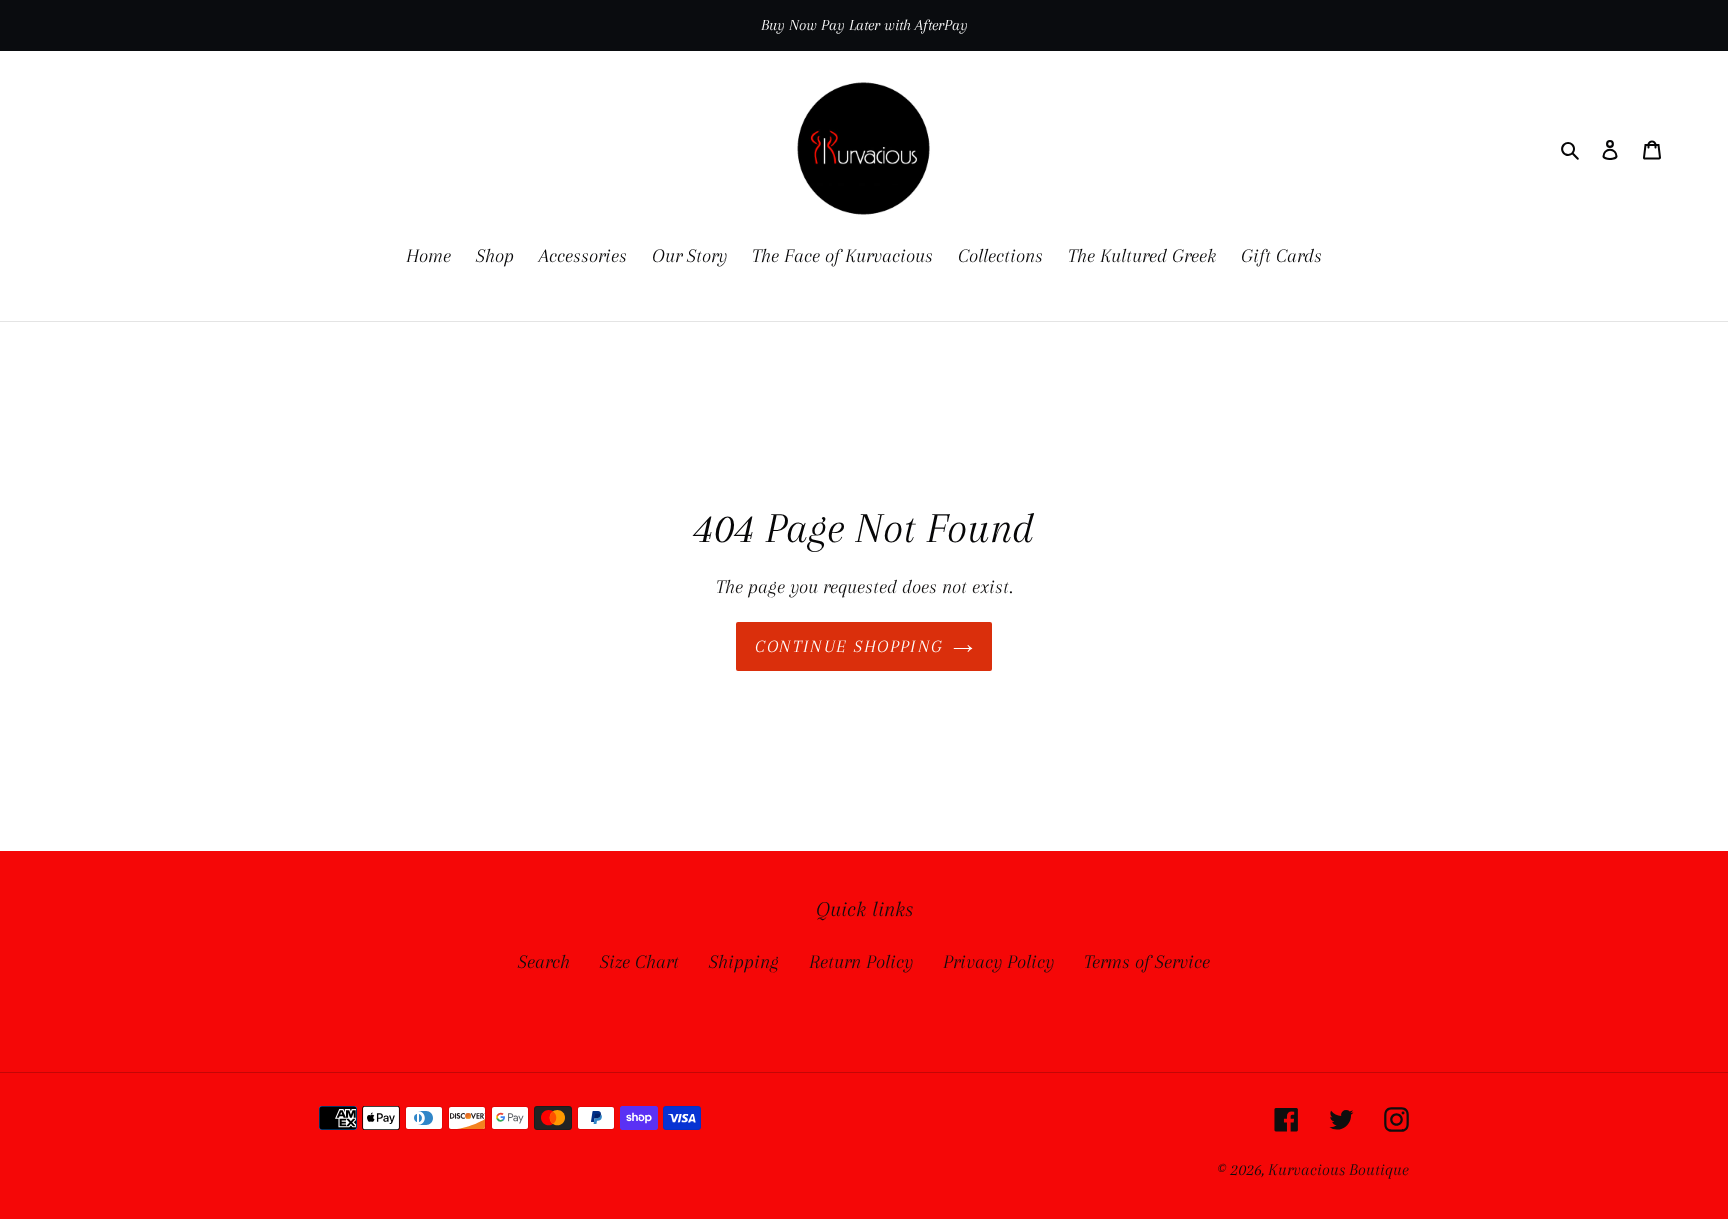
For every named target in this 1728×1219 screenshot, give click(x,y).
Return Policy (861, 962)
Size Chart (639, 962)
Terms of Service (1147, 962)
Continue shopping (848, 646)
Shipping (744, 962)
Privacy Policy (998, 962)
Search (544, 962)
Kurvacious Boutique (1338, 1169)
